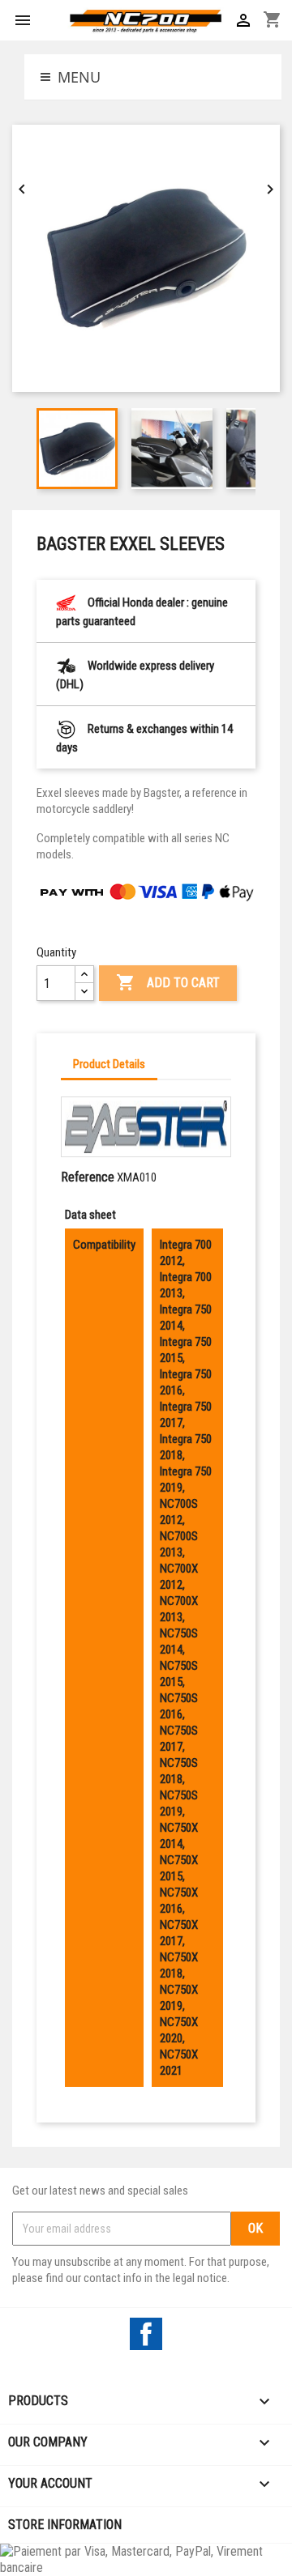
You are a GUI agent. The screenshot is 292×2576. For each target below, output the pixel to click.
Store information (65, 2525)
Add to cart (168, 982)
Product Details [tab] (109, 1064)
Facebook (146, 2334)
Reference (88, 1177)
